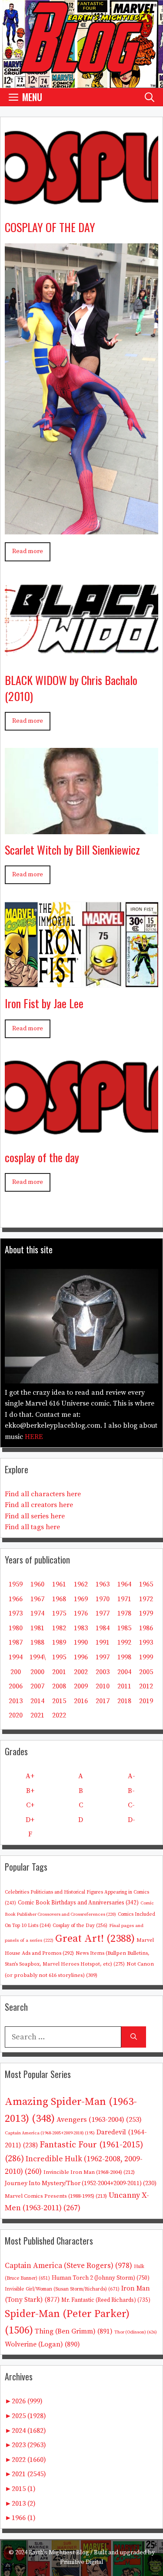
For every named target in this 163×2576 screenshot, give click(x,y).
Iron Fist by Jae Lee (44, 1003)
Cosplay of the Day (80, 1925)
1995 (59, 1657)
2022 (59, 1715)
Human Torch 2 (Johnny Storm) (101, 2278)
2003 (103, 1672)
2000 (37, 1672)
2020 (16, 1715)
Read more (28, 551)
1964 (124, 1584)
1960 (37, 1584)
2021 (37, 1715)
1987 (16, 1642)
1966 (16, 1599)
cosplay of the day (42, 1157)
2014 (37, 1701)
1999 (146, 1657)
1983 (81, 1628)
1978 (124, 1613)
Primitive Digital (82, 2562)
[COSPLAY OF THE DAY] (81, 205)
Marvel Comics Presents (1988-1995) (56, 2196)
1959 (16, 1584)
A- (131, 1776)
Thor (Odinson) (136, 2332)
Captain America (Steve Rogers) (68, 2266)
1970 (103, 1599)
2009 (81, 1686)
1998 (124, 1657)
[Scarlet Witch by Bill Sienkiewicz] (81, 828)
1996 (81, 1657)
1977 (103, 1613)
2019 (146, 1701)
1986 (146, 1628)
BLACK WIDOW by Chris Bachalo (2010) (71, 688)
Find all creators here (39, 1505)
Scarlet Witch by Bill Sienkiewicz (72, 850)
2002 (81, 1672)
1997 (103, 1657)
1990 (81, 1642)
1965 (146, 1584)
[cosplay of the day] (81, 1135)
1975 (59, 1613)
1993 (146, 1642)
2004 (124, 1672)
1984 (103, 1628)
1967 (37, 1599)
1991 (103, 1642)
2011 (124, 1686)
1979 (146, 1613)
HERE (34, 1437)
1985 (124, 1628)
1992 (124, 1642)
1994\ (38, 1657)
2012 (146, 1686)
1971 (124, 1599)
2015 (59, 1701)
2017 (103, 1701)
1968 (59, 1599)
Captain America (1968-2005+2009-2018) (50, 2133)
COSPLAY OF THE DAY (50, 227)
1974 (37, 1613)
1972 (146, 1599)
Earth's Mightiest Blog (59, 2553)
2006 (16, 1686)
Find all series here (35, 1516)
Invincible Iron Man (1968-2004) (89, 2172)
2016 (81, 1701)
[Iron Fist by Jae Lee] (81, 981)
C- (131, 1805)
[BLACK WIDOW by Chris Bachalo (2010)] (81, 658)
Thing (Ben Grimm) (74, 2331)
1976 (81, 1613)
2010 (103, 1686)
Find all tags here (32, 1527)
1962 (81, 1584)
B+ (30, 1791)
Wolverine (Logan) (42, 2344)
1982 (59, 1628)
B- (131, 1791)
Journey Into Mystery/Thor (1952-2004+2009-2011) (81, 2183)
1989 (59, 1642)
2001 (59, 1672)
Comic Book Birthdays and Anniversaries (78, 1903)
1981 (37, 1628)
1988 (37, 1642)
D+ (30, 1820)
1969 (81, 1599)
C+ (30, 1805)
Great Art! (95, 1939)
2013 (16, 1701)
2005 (146, 1672)
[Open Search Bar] (150, 97)
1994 (16, 1657)
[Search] (134, 2037)
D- (131, 1820)
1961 (59, 1584)
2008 (59, 1686)
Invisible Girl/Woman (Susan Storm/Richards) (62, 2289)
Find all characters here (43, 1494)
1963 (103, 1584)
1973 (16, 1613)
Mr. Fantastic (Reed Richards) (106, 2300)
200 (16, 1672)
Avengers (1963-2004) (99, 2120)
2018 (124, 1701)
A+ (30, 1776)
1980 (16, 1628)
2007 (37, 1686)
